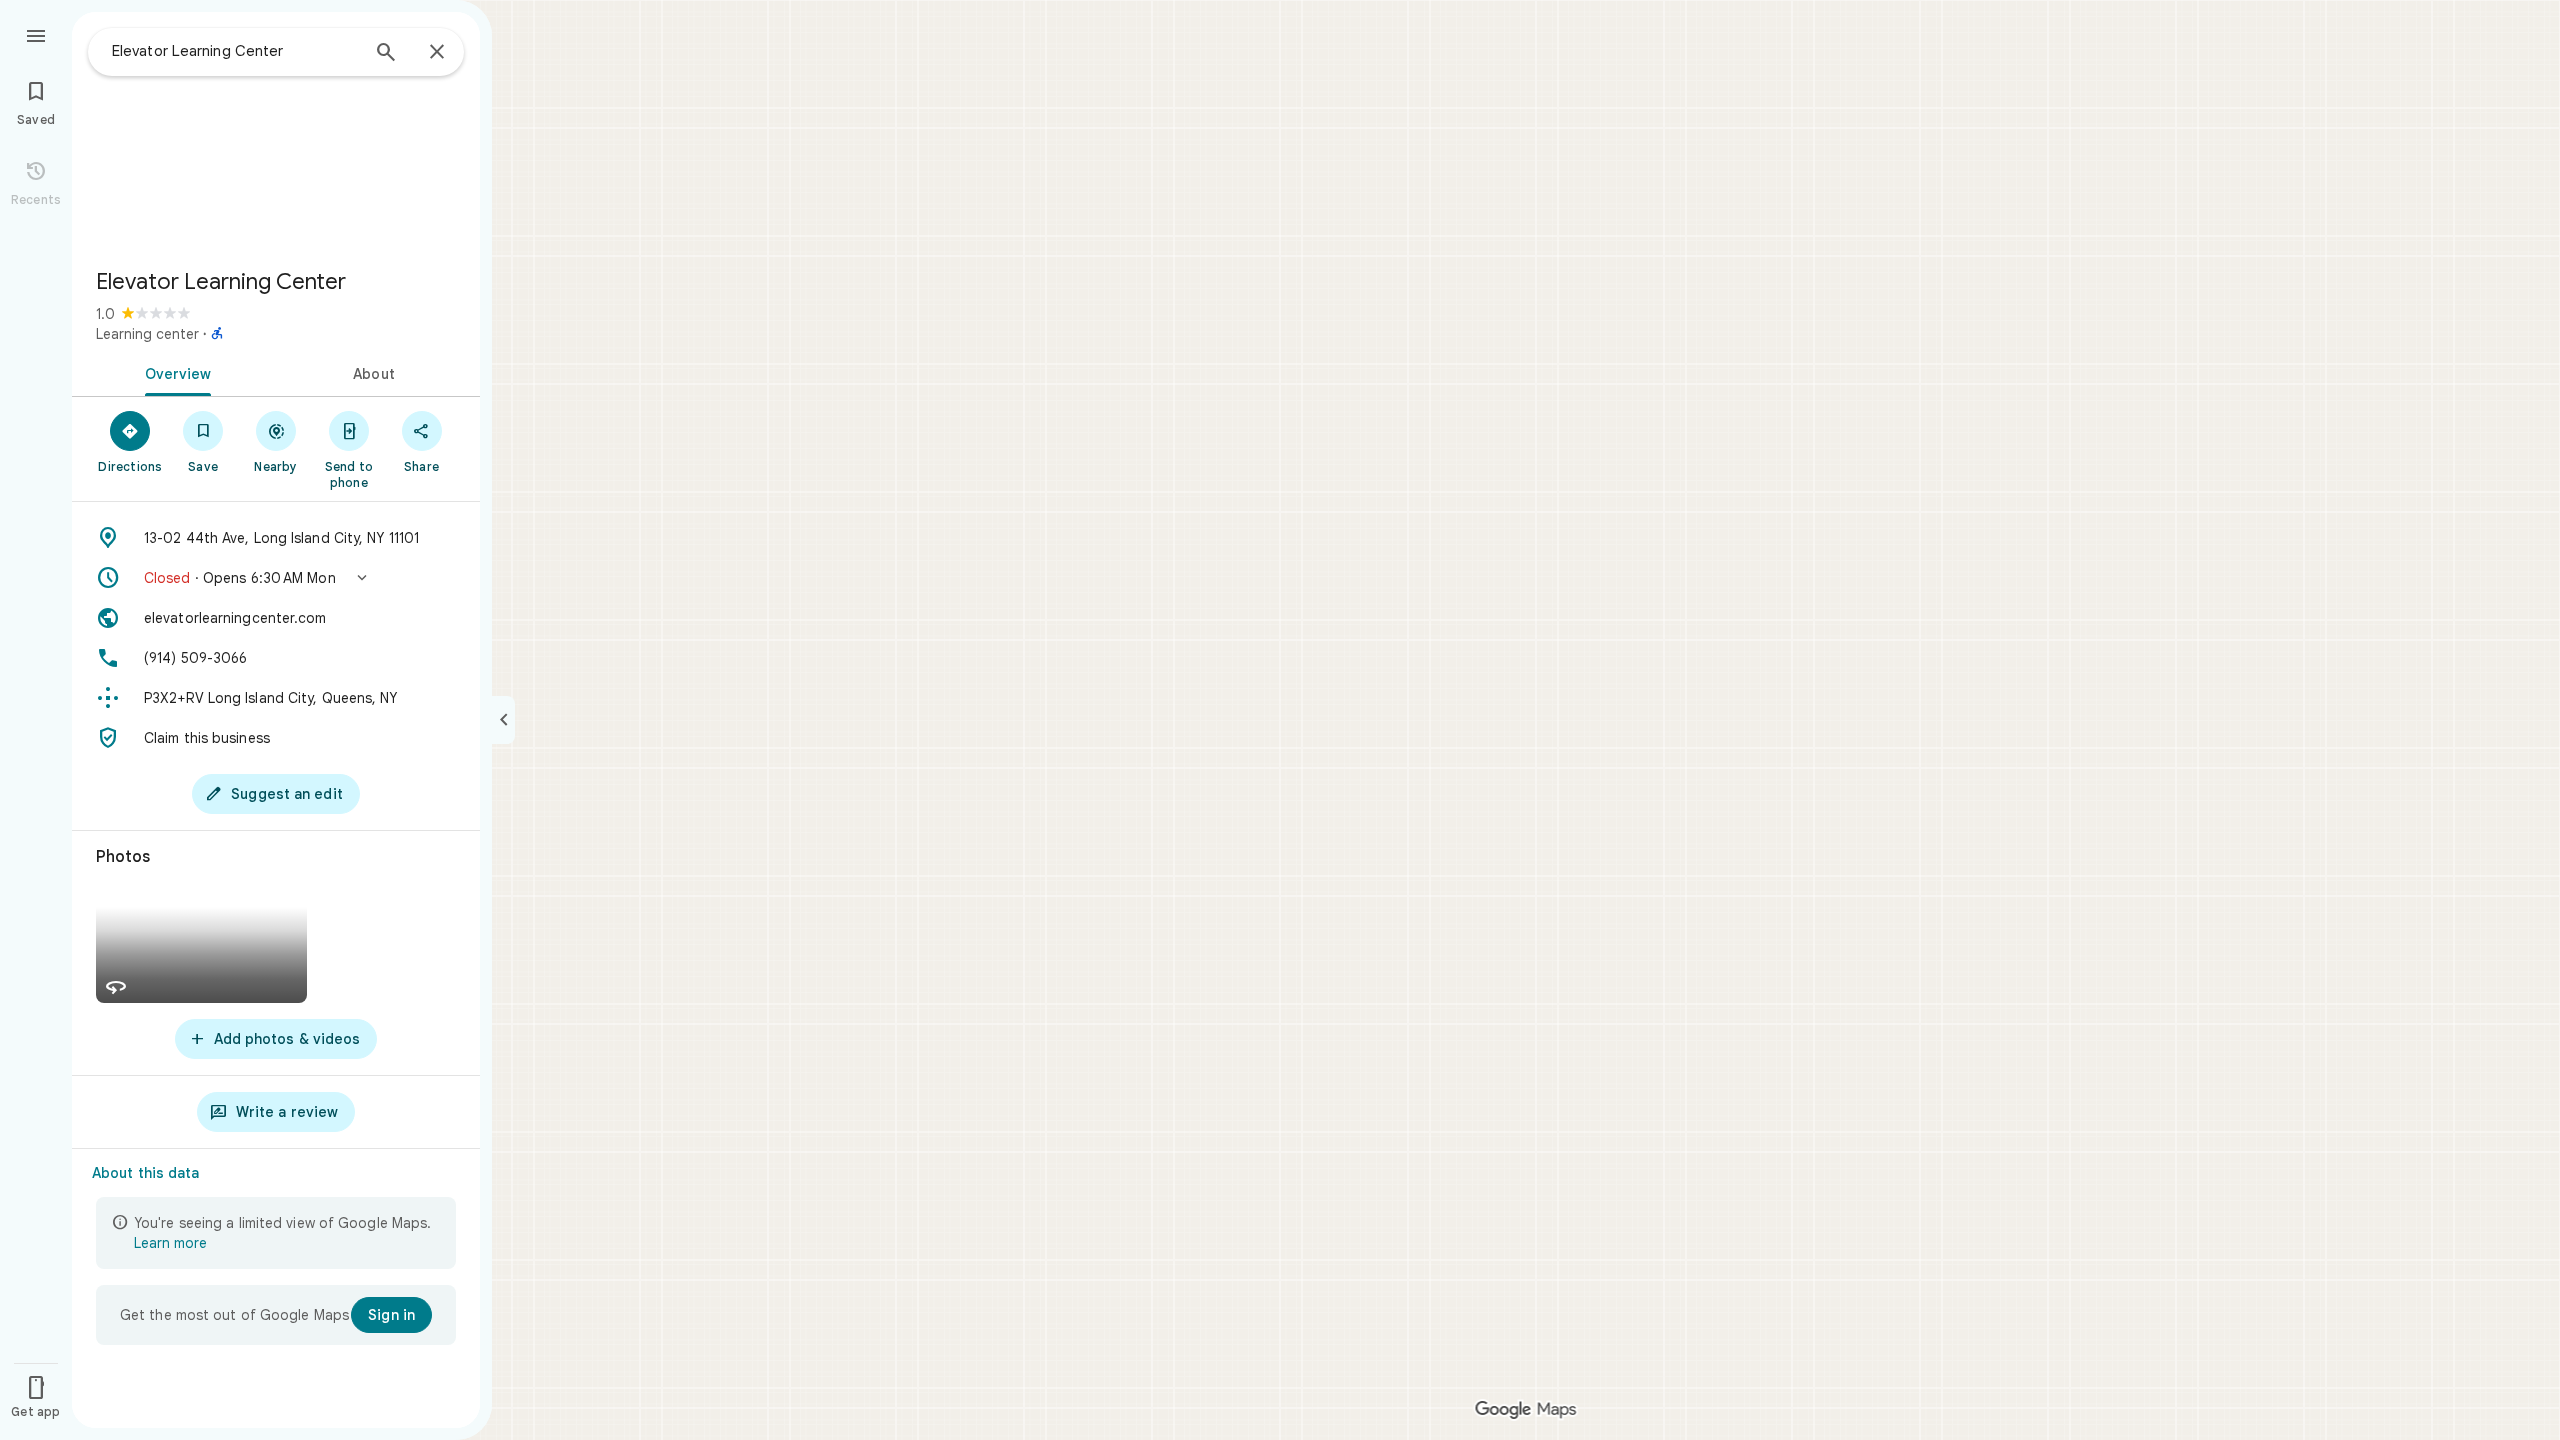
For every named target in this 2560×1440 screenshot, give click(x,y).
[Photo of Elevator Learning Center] (276, 132)
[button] (276, 578)
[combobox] (235, 51)
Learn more (170, 1243)
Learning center (147, 334)
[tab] (174, 372)
